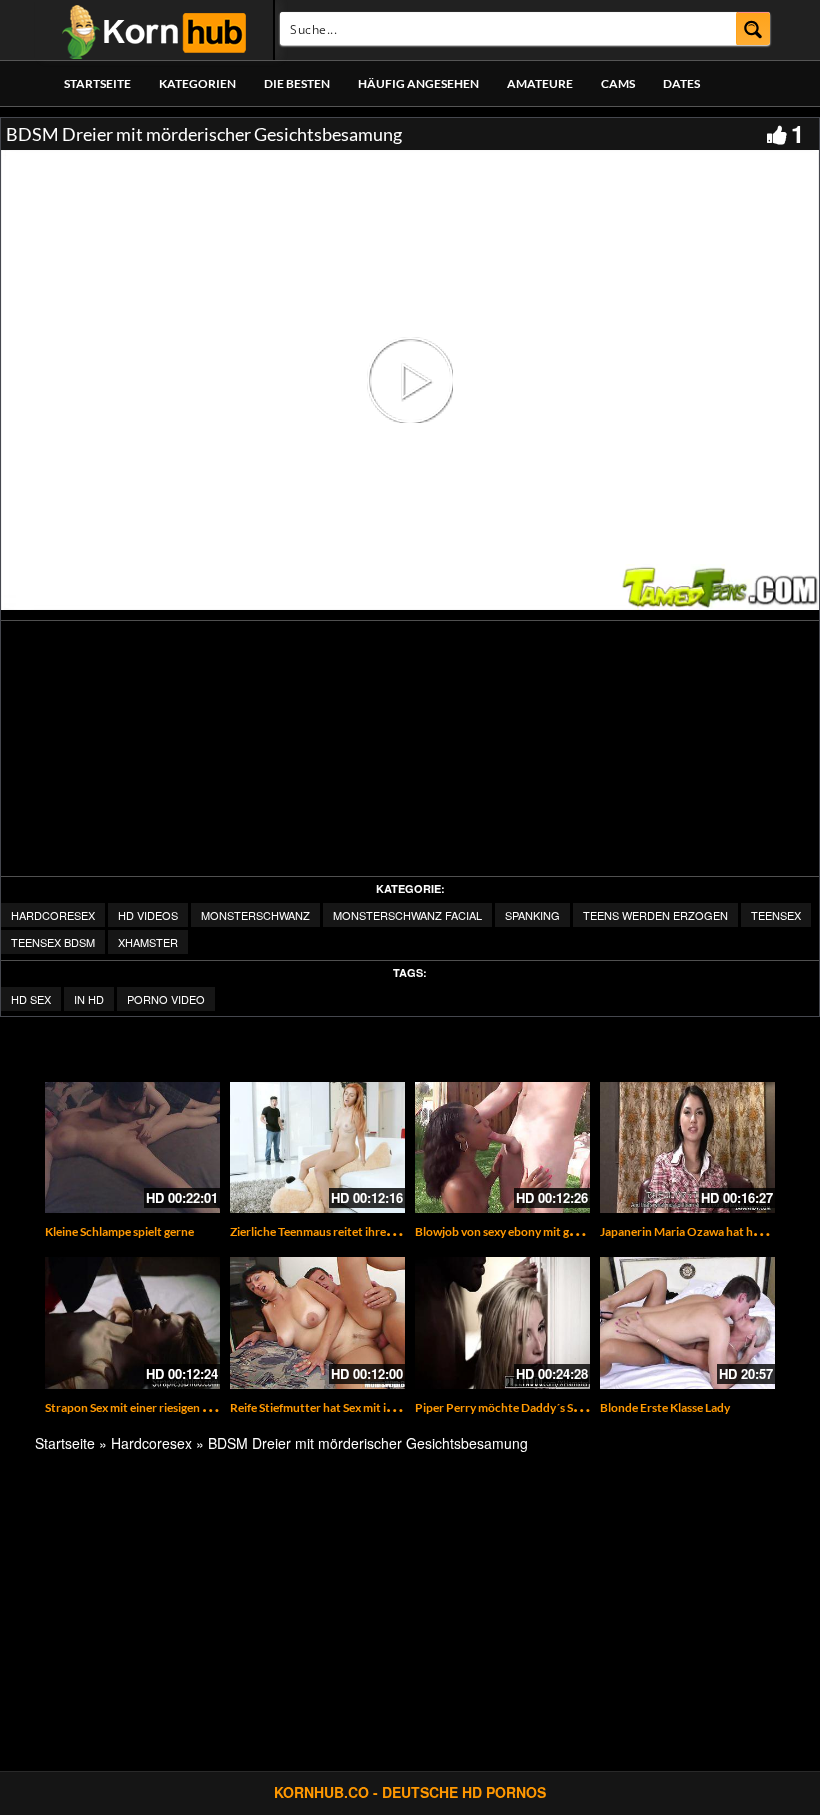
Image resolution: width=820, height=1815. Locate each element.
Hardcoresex (53, 915)
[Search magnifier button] (753, 28)
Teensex (776, 915)
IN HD (89, 999)
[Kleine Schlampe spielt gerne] (132, 1147)
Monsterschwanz (255, 915)
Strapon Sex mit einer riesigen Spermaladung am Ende (185, 1407)
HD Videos (148, 915)
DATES (681, 83)
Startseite (97, 83)
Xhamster (148, 942)
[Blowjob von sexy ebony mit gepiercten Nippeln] (502, 1147)
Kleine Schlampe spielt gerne (119, 1231)
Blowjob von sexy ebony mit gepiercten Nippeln (539, 1231)
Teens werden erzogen (655, 915)
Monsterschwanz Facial (407, 915)
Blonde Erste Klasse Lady (665, 1407)
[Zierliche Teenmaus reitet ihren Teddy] (317, 1147)
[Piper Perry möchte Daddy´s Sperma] (502, 1322)
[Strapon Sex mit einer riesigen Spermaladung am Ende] (132, 1322)
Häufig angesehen (418, 83)
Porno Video (166, 999)
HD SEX (31, 999)
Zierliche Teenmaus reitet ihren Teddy (328, 1231)
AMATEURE (540, 83)
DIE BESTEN (297, 83)
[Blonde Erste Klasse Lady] (687, 1322)
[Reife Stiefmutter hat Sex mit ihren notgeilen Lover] (317, 1322)
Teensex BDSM (53, 942)
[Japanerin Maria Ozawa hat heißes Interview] (687, 1147)
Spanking (532, 915)
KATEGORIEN (197, 83)
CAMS (618, 83)
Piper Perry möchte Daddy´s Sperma (511, 1407)
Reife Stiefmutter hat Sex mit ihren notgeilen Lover (362, 1407)
